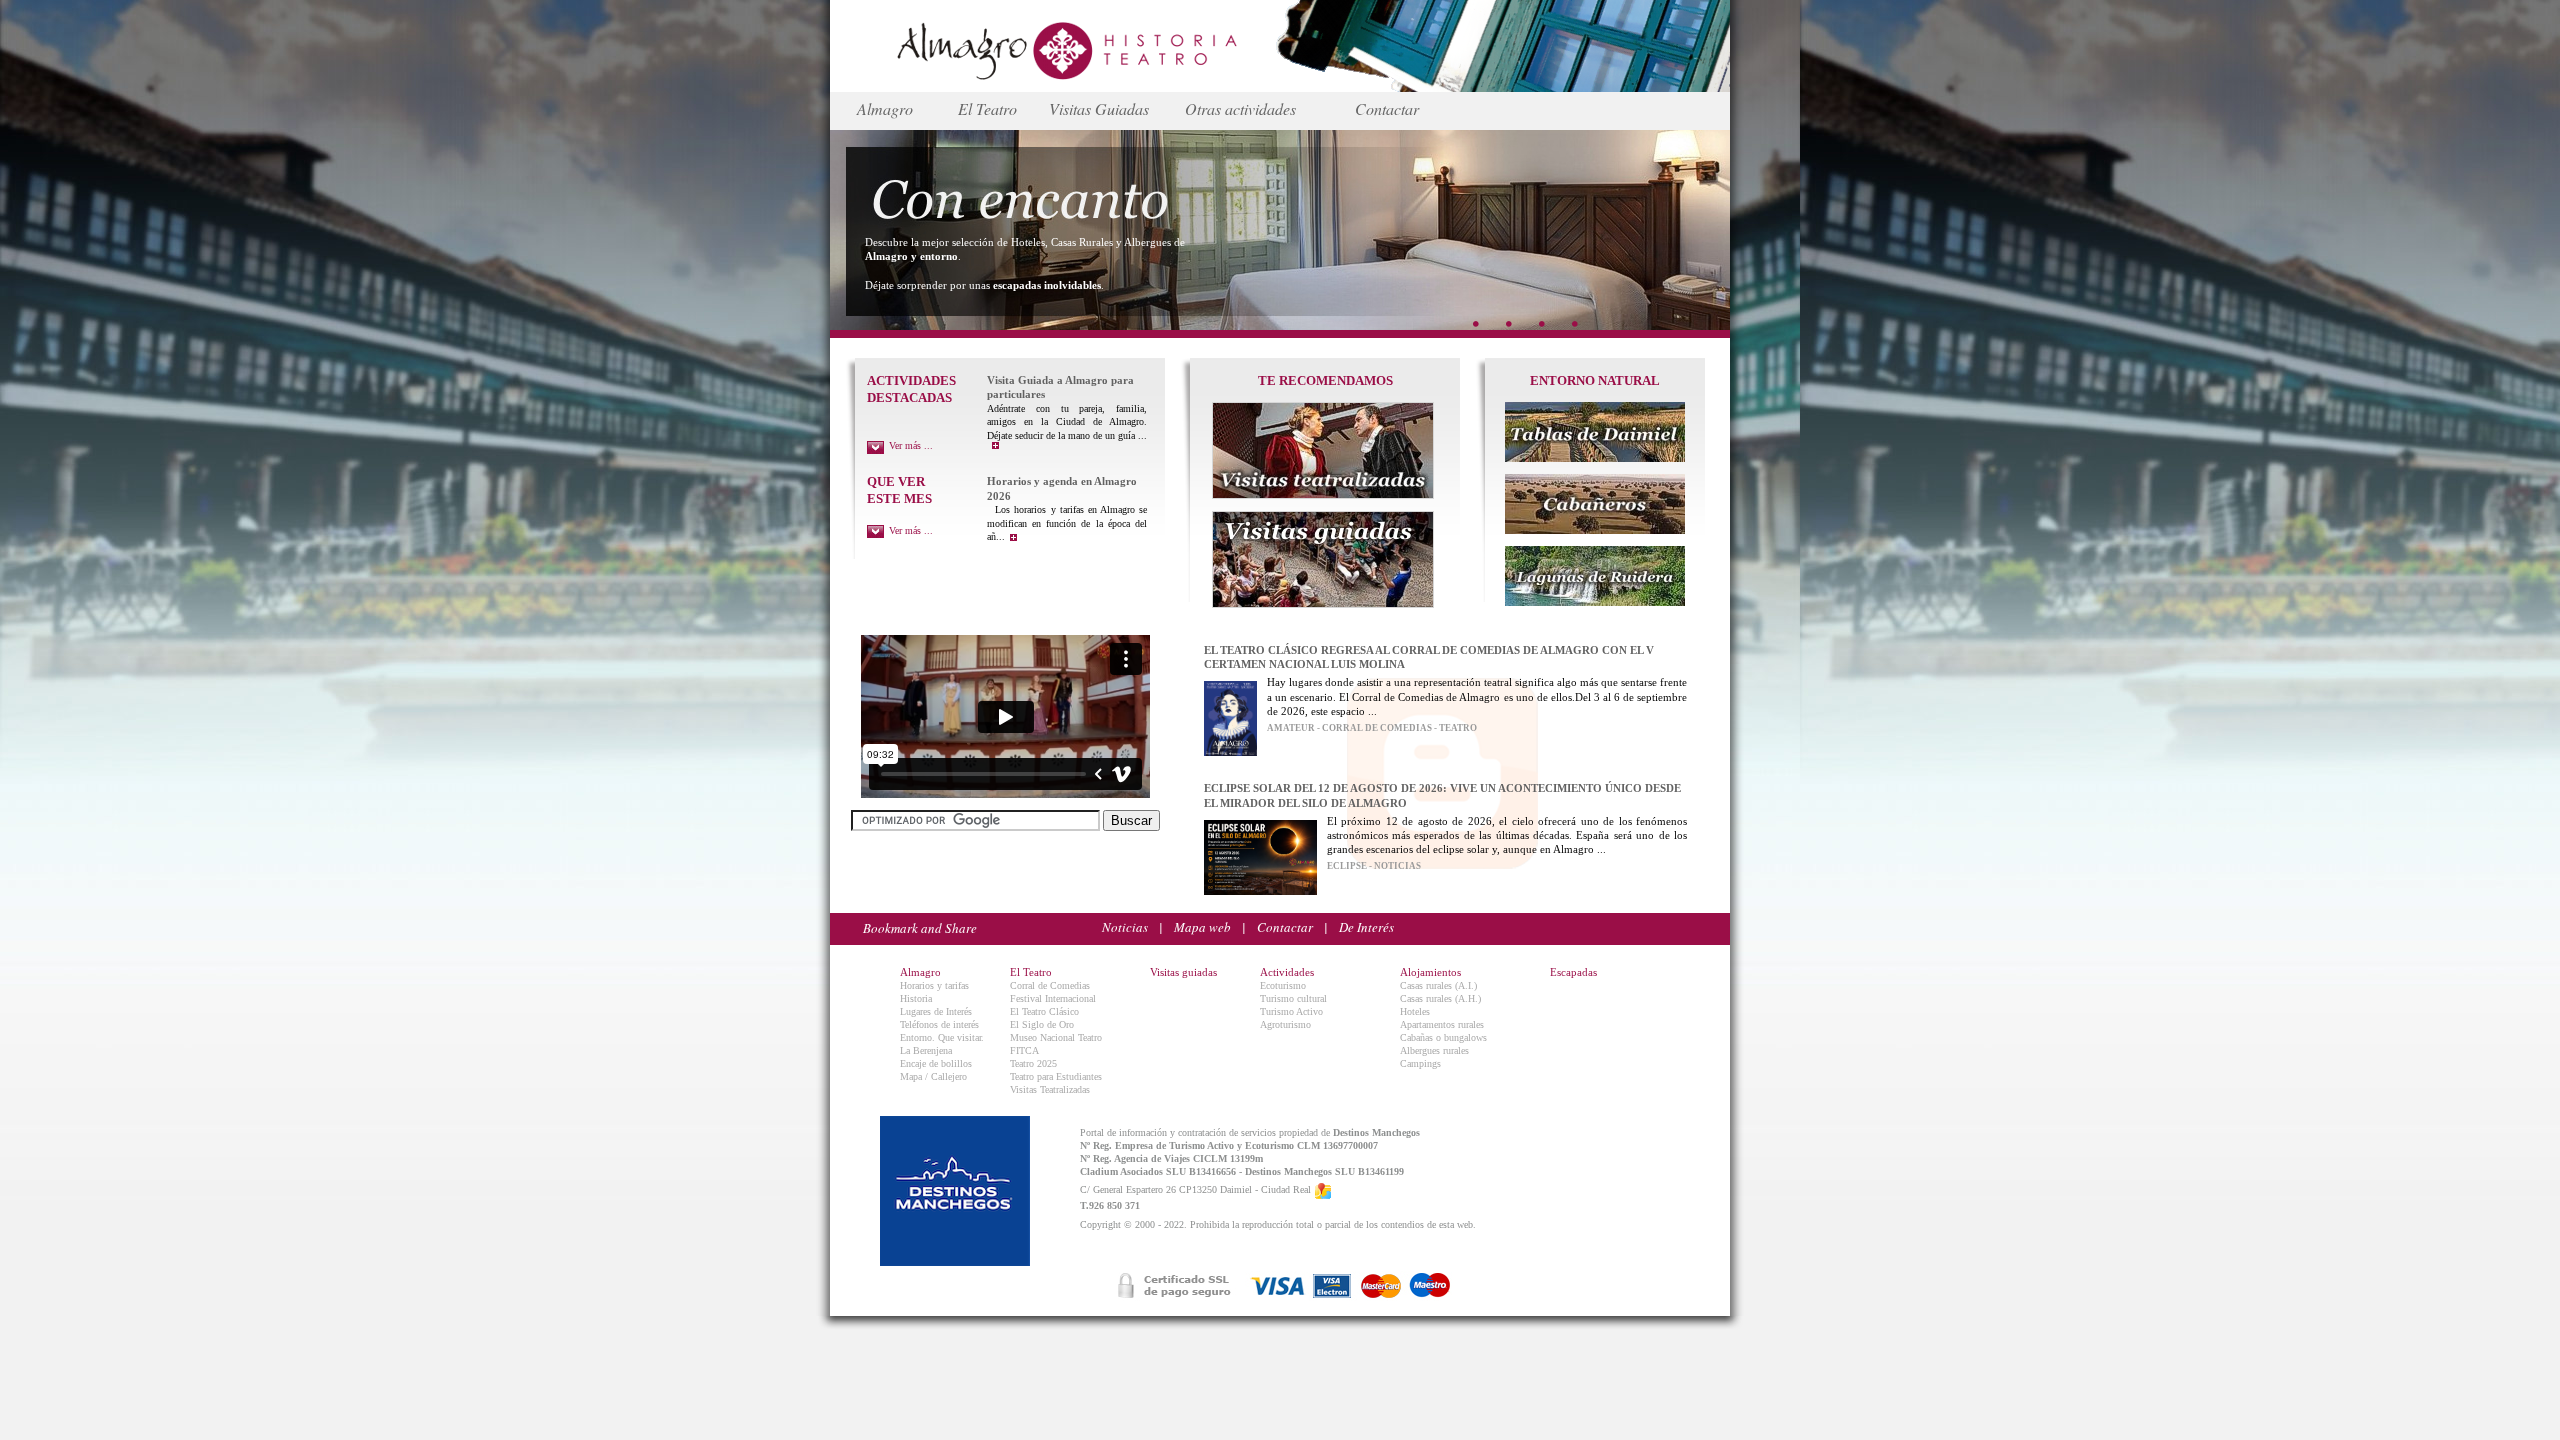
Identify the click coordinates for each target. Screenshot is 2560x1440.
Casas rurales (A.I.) (1438, 985)
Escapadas (1573, 972)
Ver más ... (911, 445)
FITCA (1024, 1050)
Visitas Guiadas (1099, 108)
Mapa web (1202, 927)
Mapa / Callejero (933, 1076)
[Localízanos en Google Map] (1323, 1190)
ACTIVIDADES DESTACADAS (911, 389)
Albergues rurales (1434, 1050)
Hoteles (1415, 1011)
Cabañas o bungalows (1443, 1037)
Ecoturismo (1283, 985)
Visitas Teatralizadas (1050, 1089)
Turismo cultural (1293, 998)
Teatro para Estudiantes (1056, 1076)
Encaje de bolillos (936, 1063)
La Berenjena (926, 1050)
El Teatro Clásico (1044, 1011)
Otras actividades (1240, 108)
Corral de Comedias (1050, 985)
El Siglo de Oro (1042, 1024)
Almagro (885, 108)
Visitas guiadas (1183, 972)
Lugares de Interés (936, 1011)
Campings (1420, 1063)
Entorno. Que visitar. (942, 1037)
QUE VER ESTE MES (899, 490)
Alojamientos (1430, 972)
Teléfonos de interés (939, 1024)
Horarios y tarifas (934, 985)
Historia (916, 998)
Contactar (1387, 108)
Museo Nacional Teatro (1056, 1037)
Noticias (1125, 927)
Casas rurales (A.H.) (1440, 998)
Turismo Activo (1291, 1011)
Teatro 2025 (1033, 1063)
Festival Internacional (1053, 998)
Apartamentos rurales (1442, 1024)
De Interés (1366, 927)
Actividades (1287, 972)
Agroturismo (1285, 1024)
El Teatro (987, 108)
